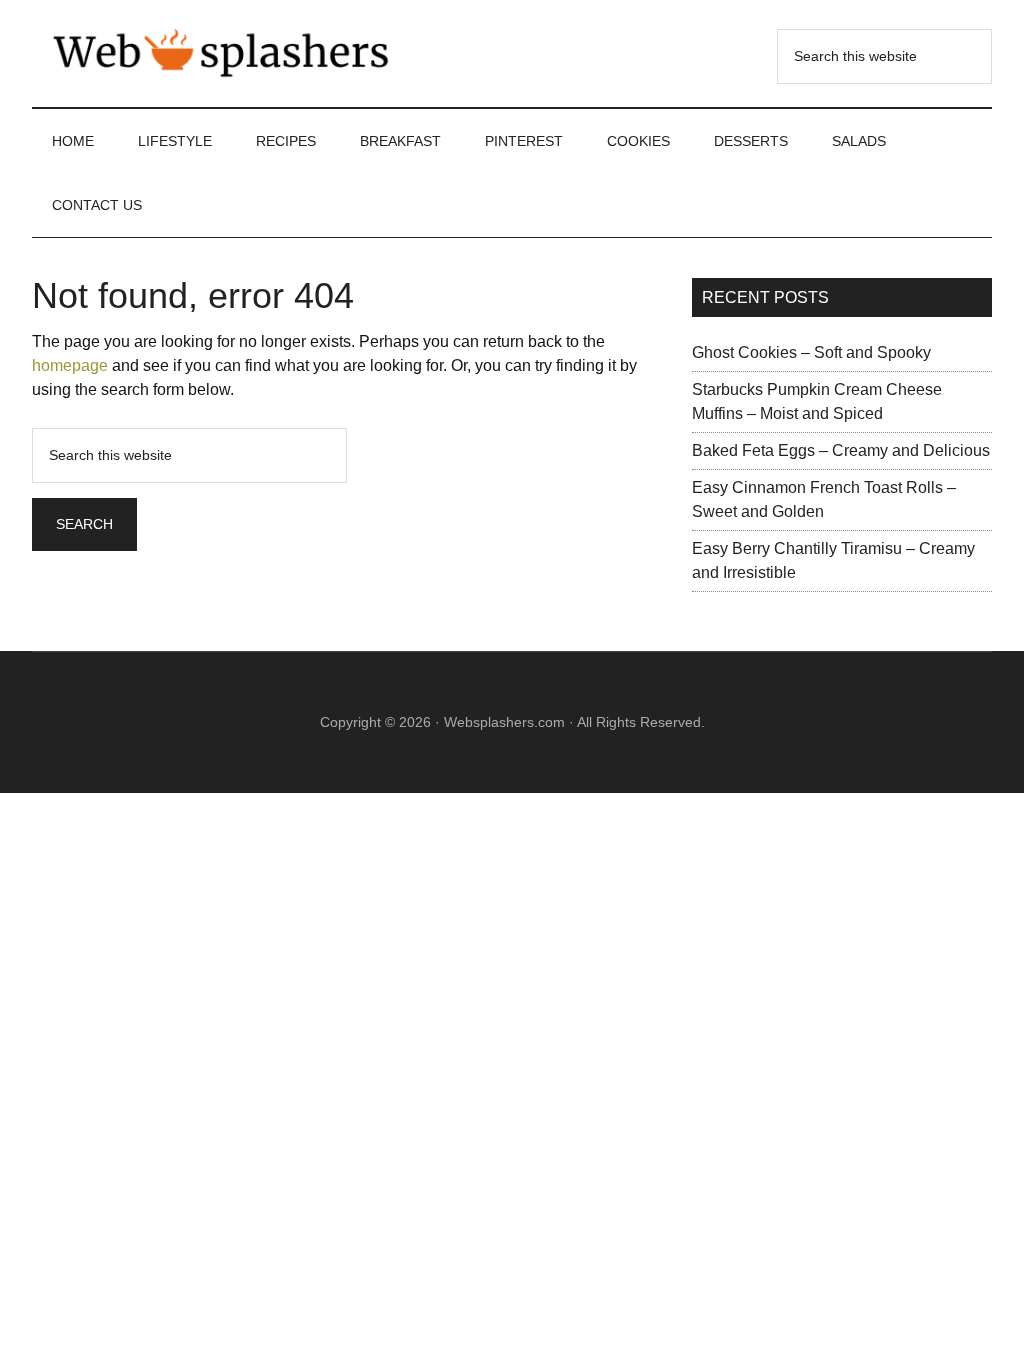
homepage (70, 365)
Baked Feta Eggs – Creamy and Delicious (841, 450)
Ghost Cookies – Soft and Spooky (811, 352)
